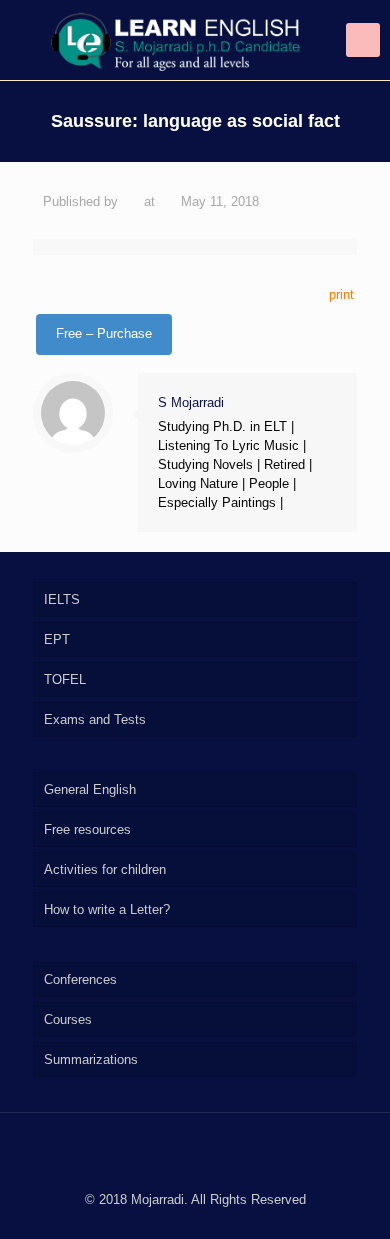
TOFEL (65, 679)
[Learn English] (195, 40)
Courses (68, 1019)
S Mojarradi (191, 402)
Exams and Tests (95, 719)
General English (90, 789)
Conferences (80, 979)
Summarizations (91, 1059)
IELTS (62, 599)
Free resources (87, 829)
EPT (57, 639)
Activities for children (105, 869)
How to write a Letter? (107, 909)
